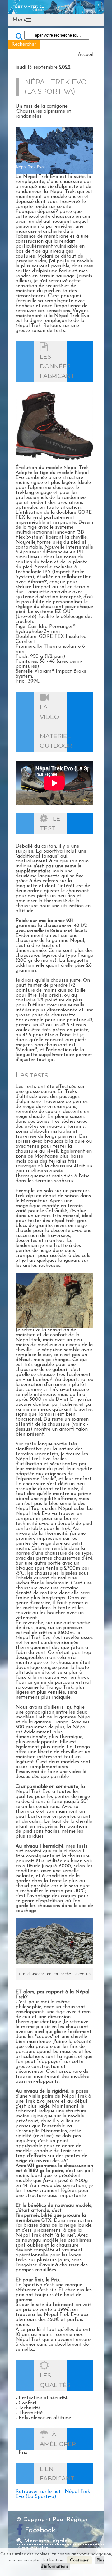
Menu (19, 20)
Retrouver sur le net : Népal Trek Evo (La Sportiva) (53, 2494)
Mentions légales (46, 2541)
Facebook (40, 2531)
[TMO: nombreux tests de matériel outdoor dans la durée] (56, 7)
